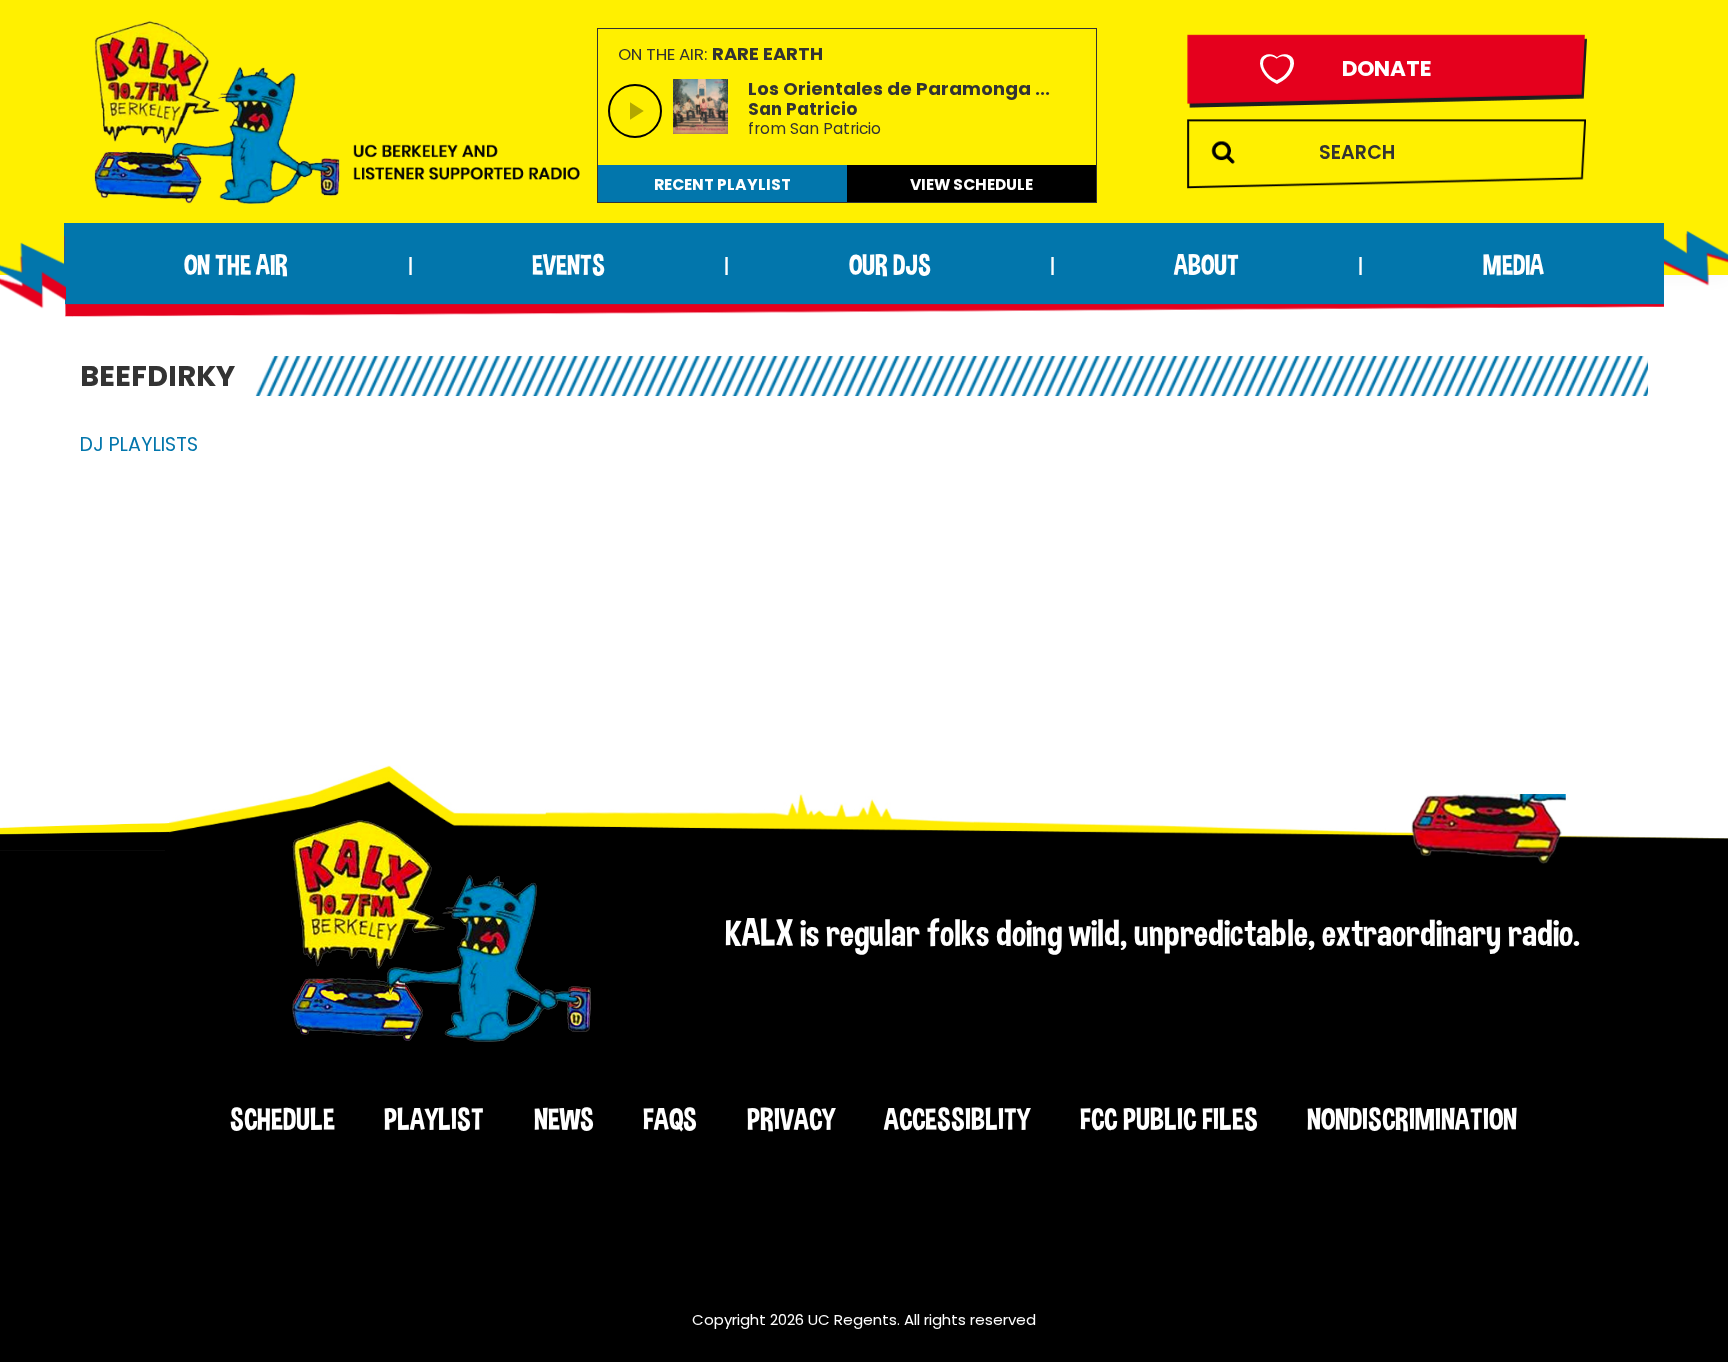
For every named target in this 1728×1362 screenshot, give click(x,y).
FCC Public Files (1169, 1119)
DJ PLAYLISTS (139, 444)
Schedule (282, 1119)
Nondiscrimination (1412, 1119)
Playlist (434, 1119)
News (564, 1119)
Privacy (791, 1119)
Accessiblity (957, 1119)
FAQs (670, 1119)
